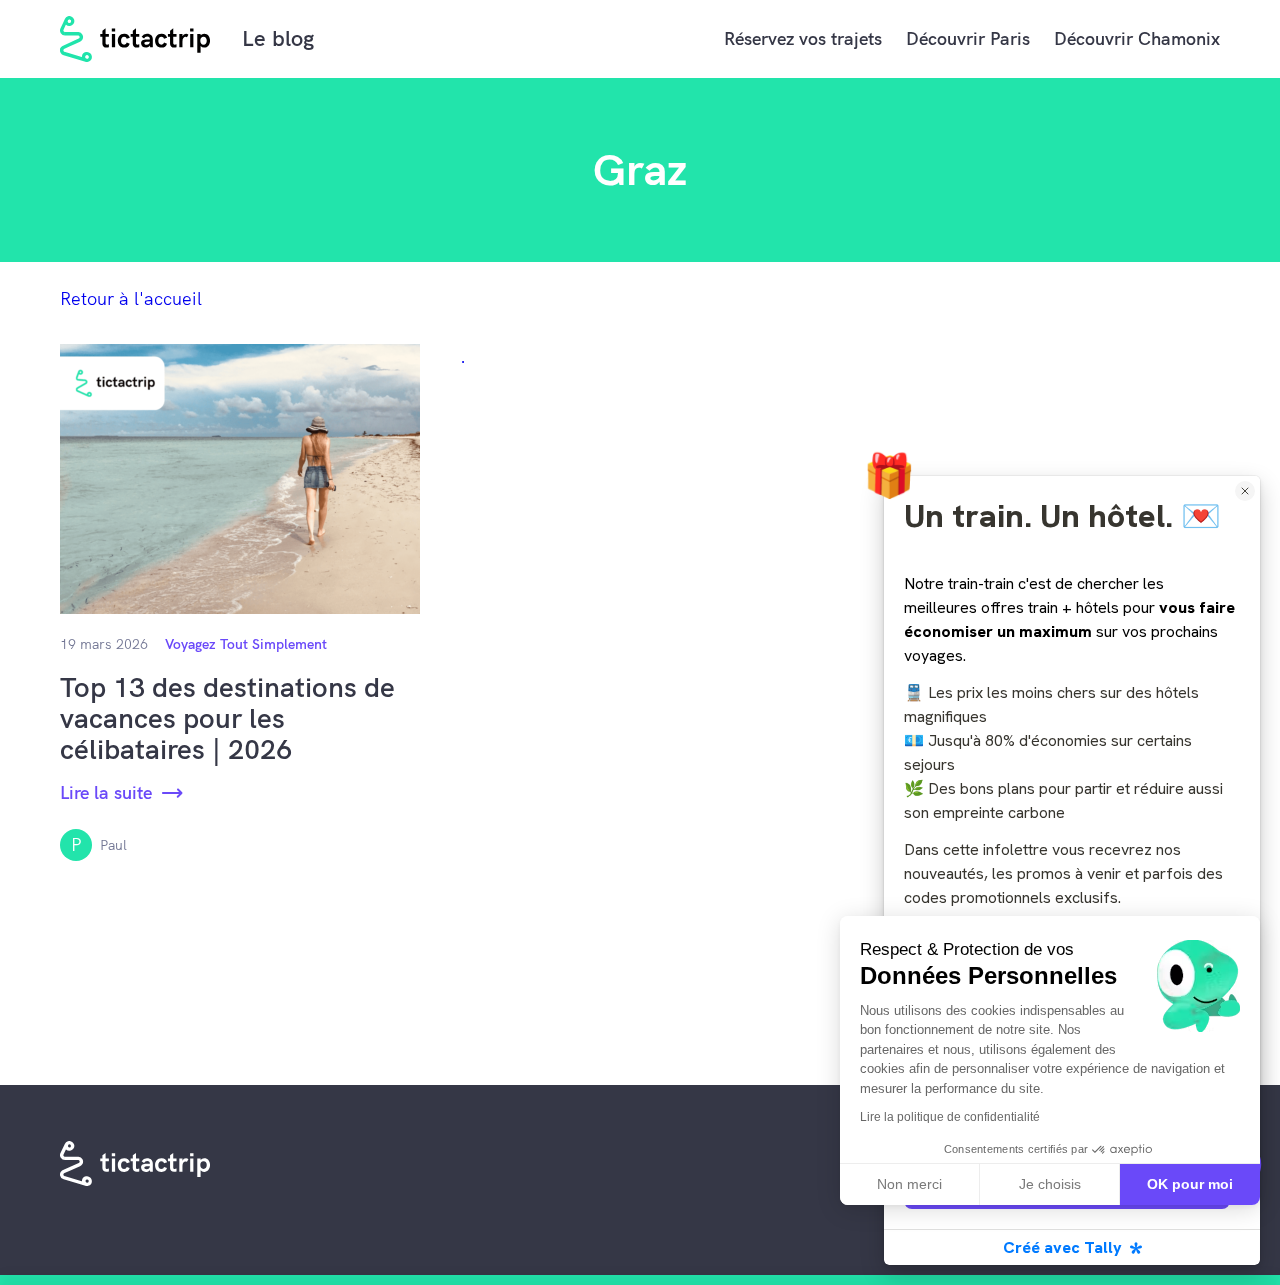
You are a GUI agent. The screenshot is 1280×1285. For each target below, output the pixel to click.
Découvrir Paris (968, 38)
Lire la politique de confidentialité (950, 1117)
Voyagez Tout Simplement (246, 644)
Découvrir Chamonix (1137, 38)
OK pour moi (1190, 1184)
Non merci (909, 1184)
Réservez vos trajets (803, 38)
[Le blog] (136, 39)
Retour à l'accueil (131, 298)
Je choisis (1050, 1184)
